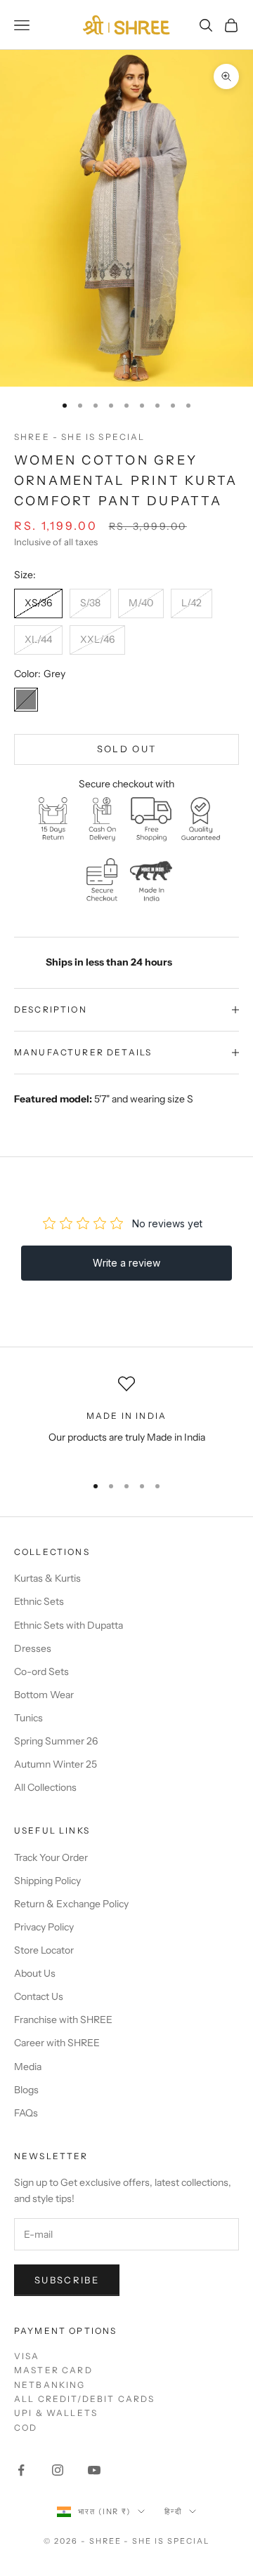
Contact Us (39, 1996)
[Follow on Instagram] (58, 2470)
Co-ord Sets (41, 1671)
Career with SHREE (57, 2043)
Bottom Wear (44, 1695)
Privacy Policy (44, 1927)
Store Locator (44, 1950)
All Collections (45, 1787)
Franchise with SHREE (63, 2020)
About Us (35, 1973)
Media (28, 2067)
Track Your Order (51, 1857)
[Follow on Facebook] (21, 2470)
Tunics (28, 1718)
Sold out (127, 749)
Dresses (33, 1648)
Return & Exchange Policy (71, 1904)
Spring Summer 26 (56, 1741)
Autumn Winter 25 (56, 1764)
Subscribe (67, 2280)
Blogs (26, 2090)
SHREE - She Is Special (80, 437)
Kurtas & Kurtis (47, 1578)
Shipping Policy (47, 1881)
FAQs (26, 2113)
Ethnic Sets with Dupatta (69, 1625)
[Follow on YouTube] (94, 2470)
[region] (126, 1419)
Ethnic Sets (39, 1601)
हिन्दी (173, 2511)
